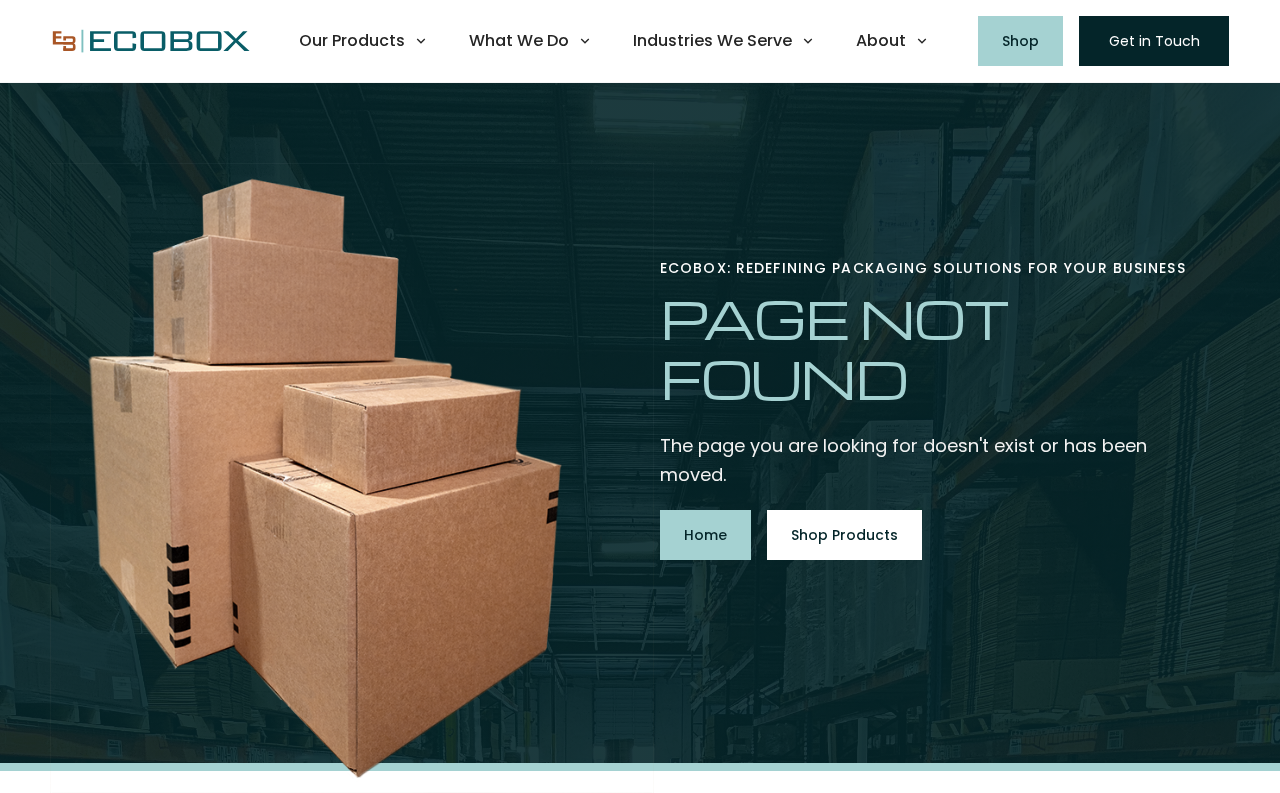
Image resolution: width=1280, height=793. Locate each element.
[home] (151, 41)
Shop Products (844, 535)
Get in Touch (1154, 41)
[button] (364, 41)
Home (705, 535)
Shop (1020, 41)
